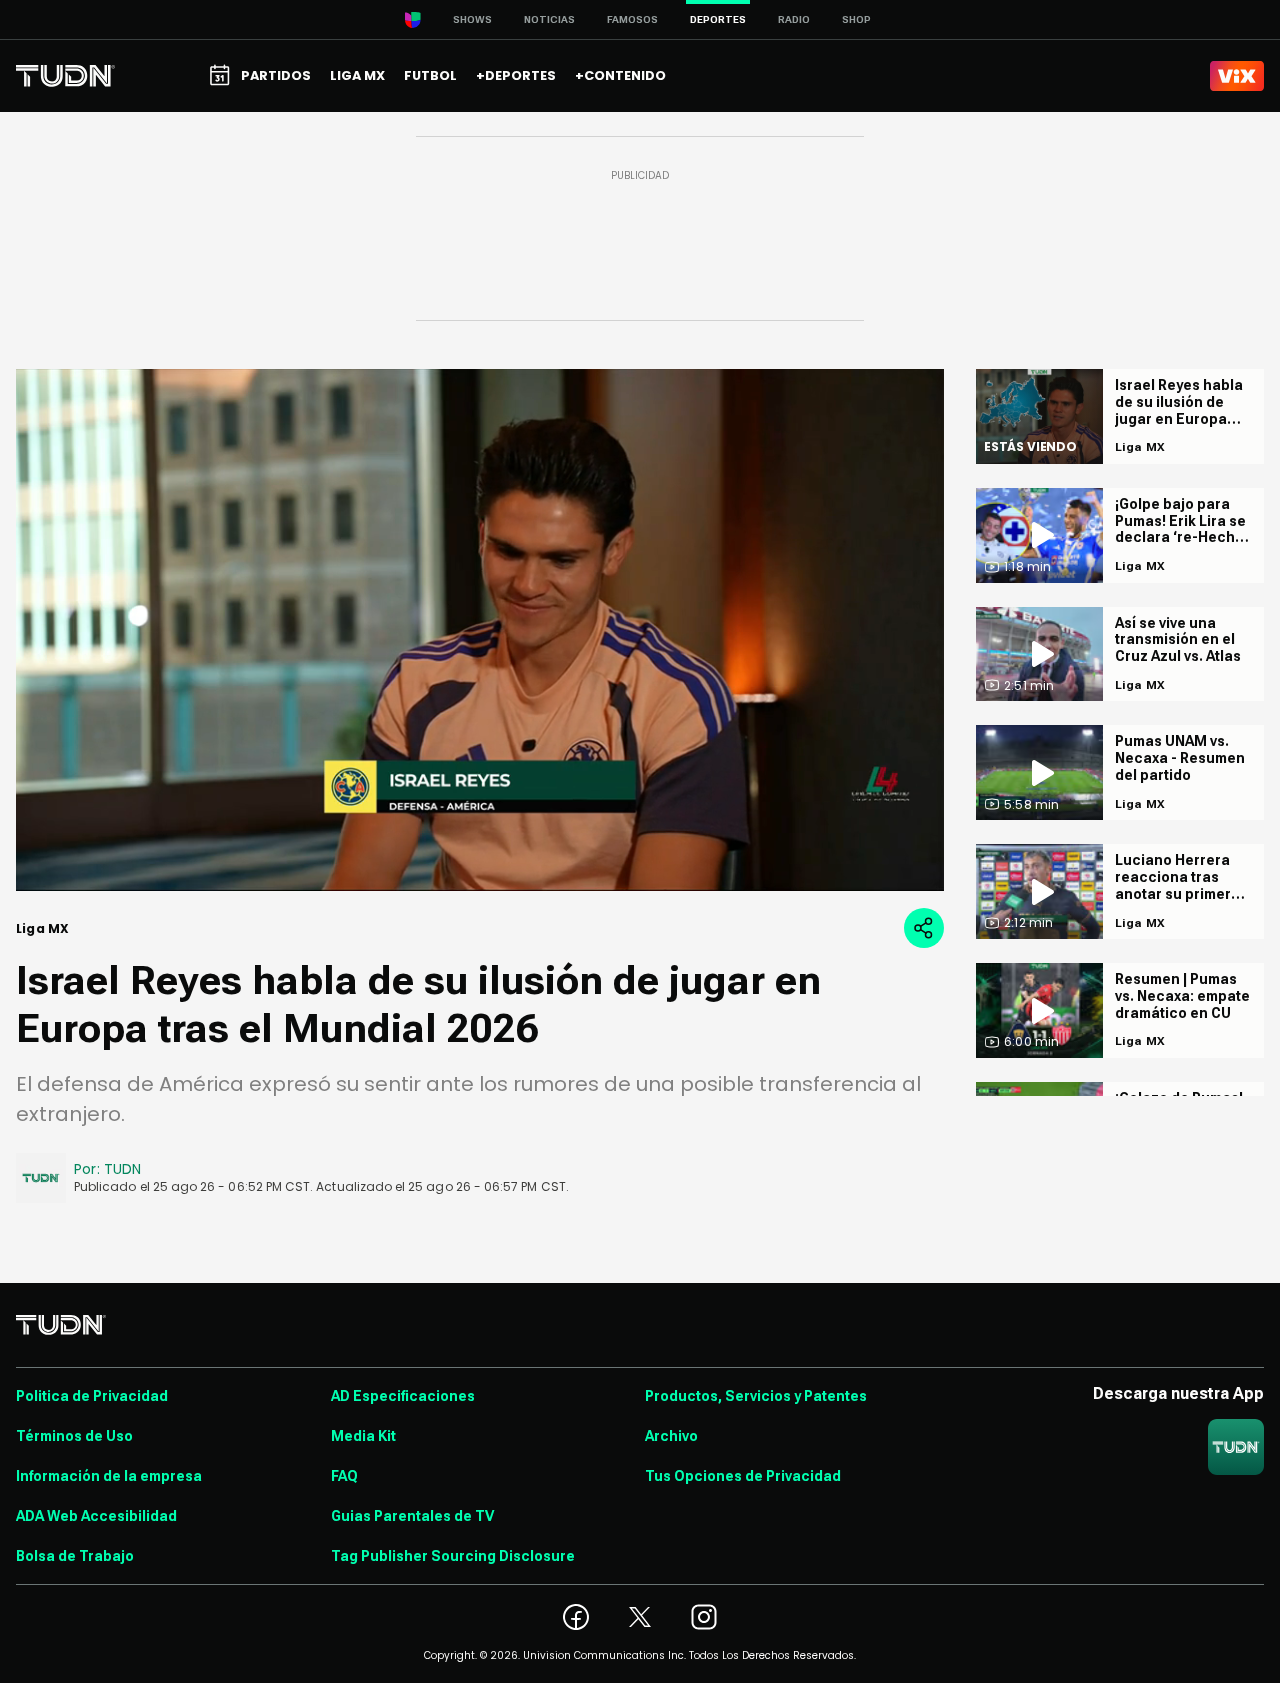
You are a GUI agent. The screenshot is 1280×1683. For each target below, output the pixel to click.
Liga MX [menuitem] (357, 75)
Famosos (632, 19)
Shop (856, 19)
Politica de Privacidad (92, 1396)
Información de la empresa (109, 1476)
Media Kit (363, 1436)
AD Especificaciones (403, 1396)
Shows (472, 19)
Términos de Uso (74, 1436)
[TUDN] (65, 76)
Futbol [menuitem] (430, 75)
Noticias (549, 19)
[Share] (924, 928)
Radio (794, 19)
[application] (480, 630)
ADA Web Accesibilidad (96, 1516)
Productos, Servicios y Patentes (756, 1396)
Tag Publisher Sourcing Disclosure (453, 1556)
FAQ (344, 1476)
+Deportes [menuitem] (516, 75)
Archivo (671, 1436)
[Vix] (1237, 76)
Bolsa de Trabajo (75, 1556)
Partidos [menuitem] (276, 75)
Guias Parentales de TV (412, 1516)
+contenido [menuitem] (620, 75)
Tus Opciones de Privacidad (743, 1476)
